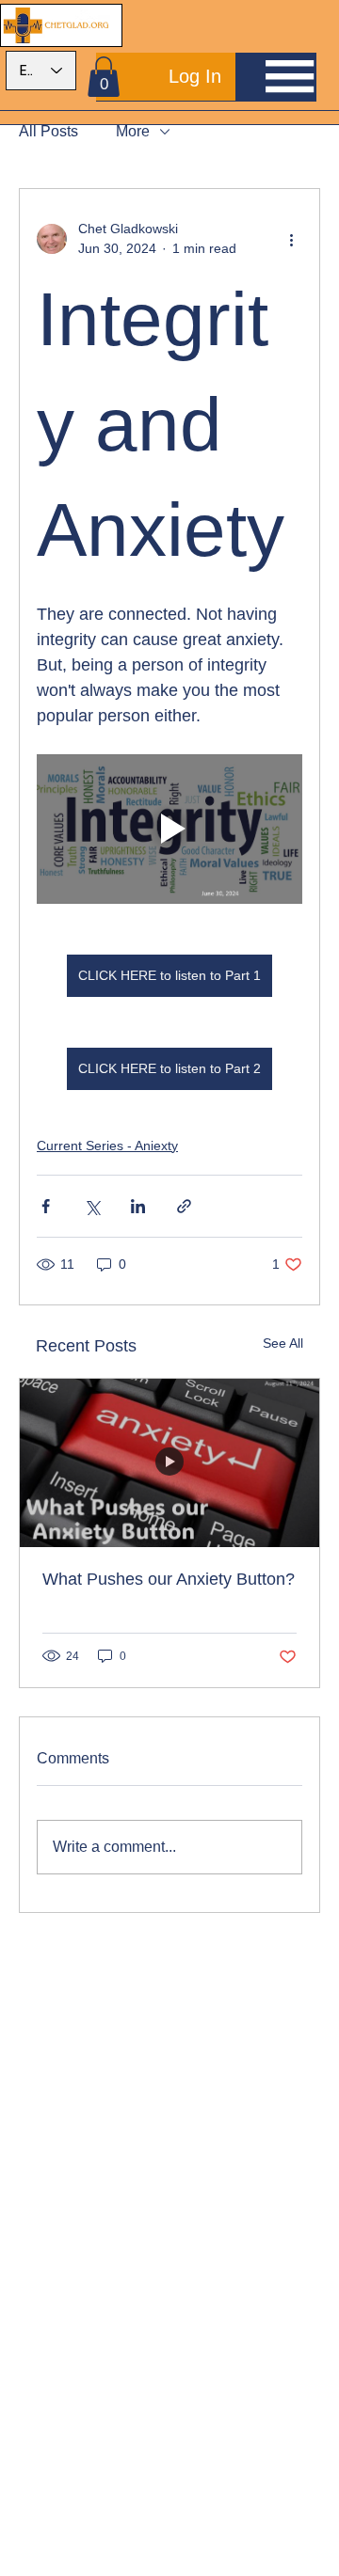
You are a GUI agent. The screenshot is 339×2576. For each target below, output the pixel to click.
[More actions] (291, 239)
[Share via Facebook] (46, 1206)
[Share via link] (184, 1206)
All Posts (48, 131)
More (133, 131)
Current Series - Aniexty (107, 1146)
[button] (104, 77)
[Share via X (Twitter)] (92, 1206)
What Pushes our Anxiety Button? (169, 1579)
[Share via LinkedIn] (138, 1206)
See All (283, 1343)
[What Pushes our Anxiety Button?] (169, 1463)
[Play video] (169, 829)
